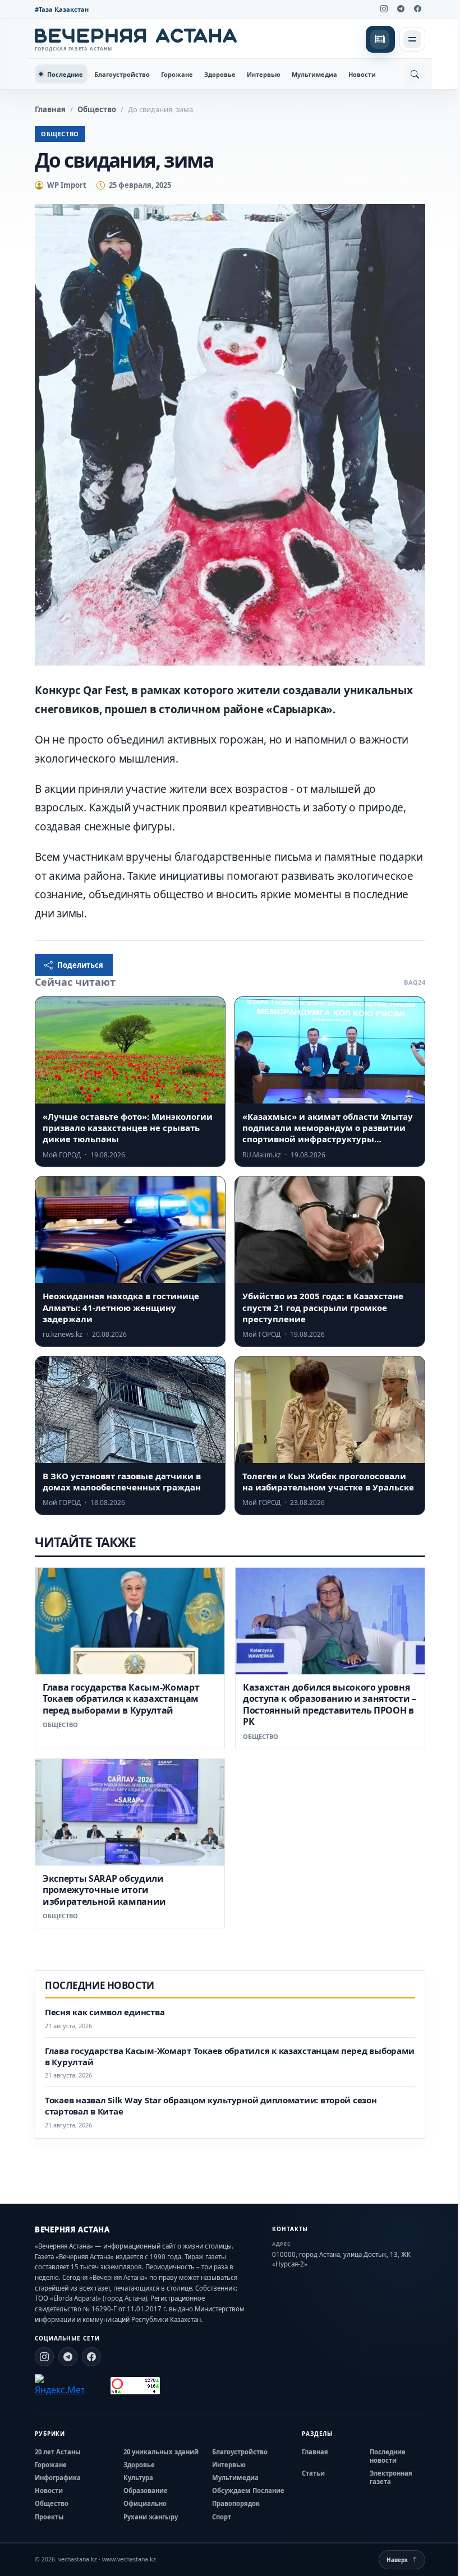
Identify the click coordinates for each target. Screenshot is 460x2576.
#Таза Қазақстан (62, 9)
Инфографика (58, 2478)
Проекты (49, 2517)
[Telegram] (401, 9)
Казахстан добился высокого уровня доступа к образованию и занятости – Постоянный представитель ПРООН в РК (330, 1704)
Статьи (313, 2473)
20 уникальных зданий (161, 2452)
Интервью (264, 74)
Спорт (222, 2517)
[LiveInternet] (97, 2386)
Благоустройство (122, 74)
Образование (146, 2490)
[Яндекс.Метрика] (59, 2385)
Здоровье (220, 74)
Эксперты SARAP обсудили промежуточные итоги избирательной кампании (104, 1890)
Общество (97, 109)
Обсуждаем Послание (248, 2490)
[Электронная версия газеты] (380, 39)
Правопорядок (236, 2503)
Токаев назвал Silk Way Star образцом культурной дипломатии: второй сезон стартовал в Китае (211, 2106)
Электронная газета (391, 2477)
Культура (138, 2478)
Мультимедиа (314, 74)
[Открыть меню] (412, 39)
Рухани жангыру (151, 2517)
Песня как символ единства (105, 2012)
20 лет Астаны (58, 2452)
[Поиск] (415, 74)
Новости (362, 74)
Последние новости (388, 2456)
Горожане (177, 74)
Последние (65, 74)
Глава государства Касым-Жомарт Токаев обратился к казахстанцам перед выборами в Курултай (121, 1699)
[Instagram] (384, 9)
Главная (50, 109)
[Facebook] (417, 9)
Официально (145, 2503)
